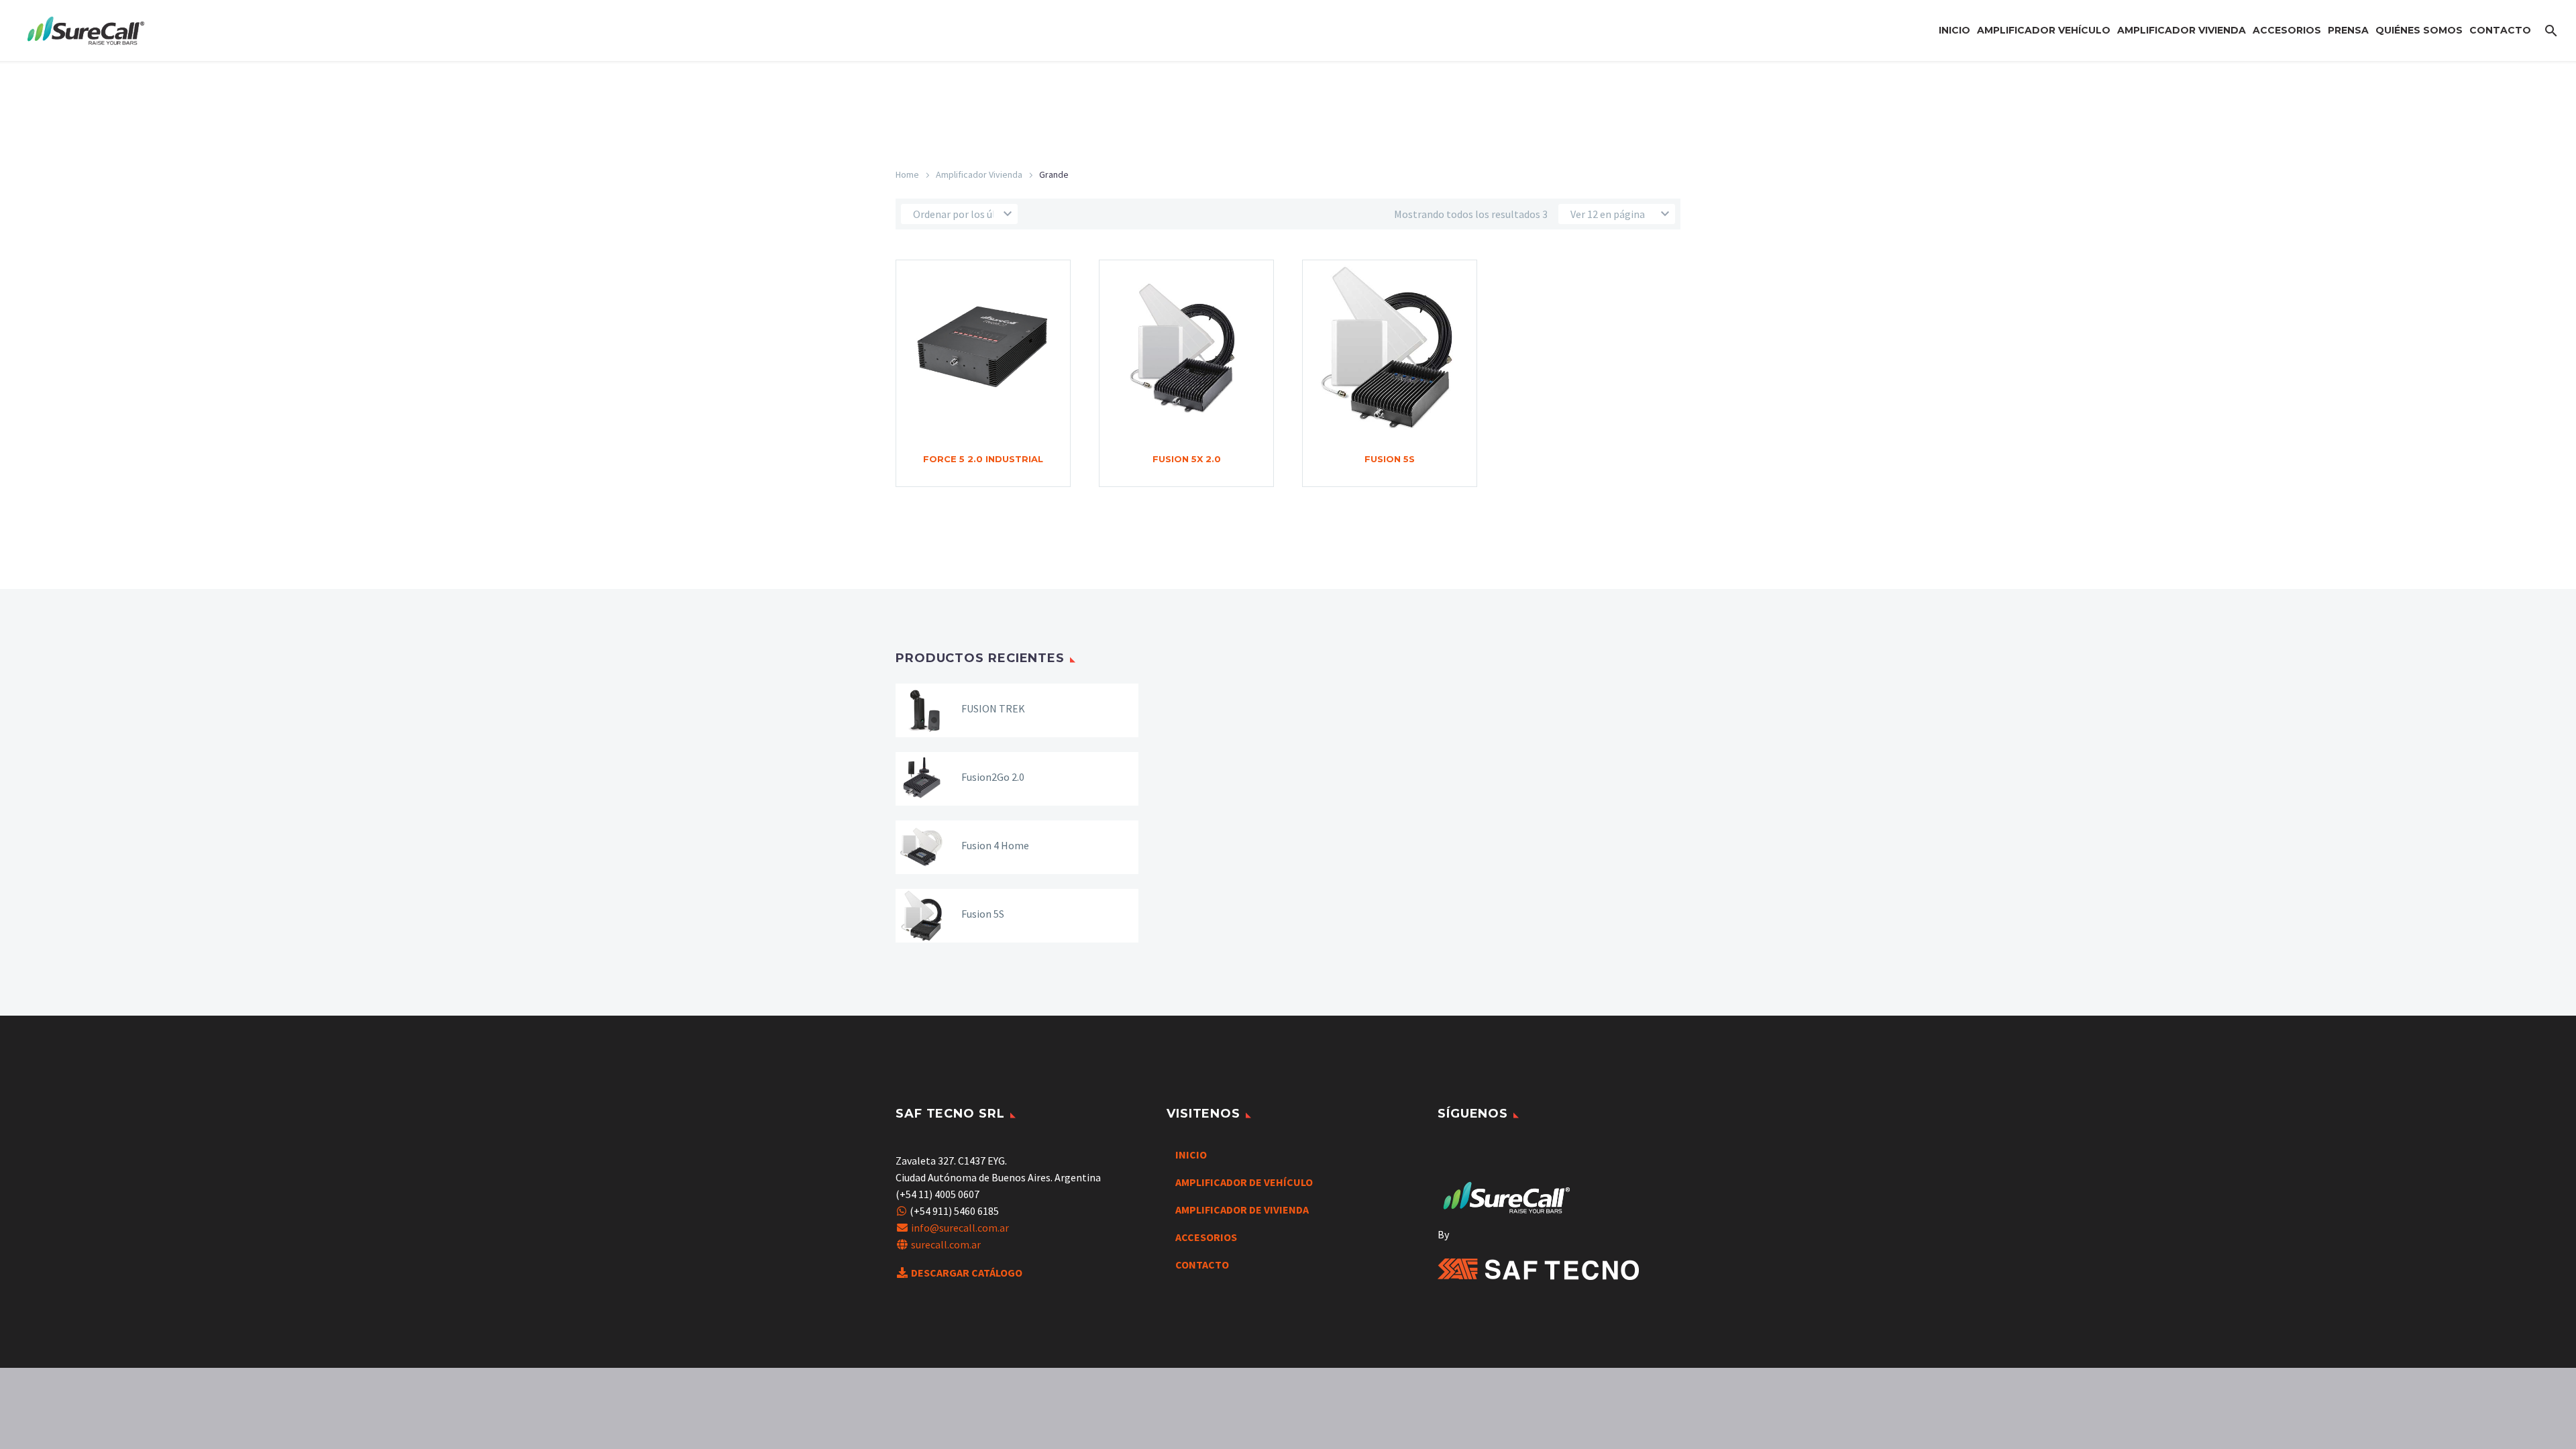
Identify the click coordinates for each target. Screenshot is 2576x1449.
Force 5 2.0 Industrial (983, 459)
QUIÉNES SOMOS (2419, 30)
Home (907, 174)
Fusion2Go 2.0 (993, 777)
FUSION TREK (993, 708)
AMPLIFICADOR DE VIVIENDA (1242, 1210)
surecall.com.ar (946, 1244)
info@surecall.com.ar (960, 1228)
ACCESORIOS (1206, 1237)
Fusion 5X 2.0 (1187, 459)
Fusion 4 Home (995, 845)
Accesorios (2287, 30)
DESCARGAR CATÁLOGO (967, 1273)
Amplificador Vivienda (2182, 30)
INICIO (1191, 1155)
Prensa (2348, 30)
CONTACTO (2500, 30)
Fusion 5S (1390, 459)
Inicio (1954, 30)
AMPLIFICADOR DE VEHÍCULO (1244, 1182)
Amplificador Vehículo (2044, 30)
